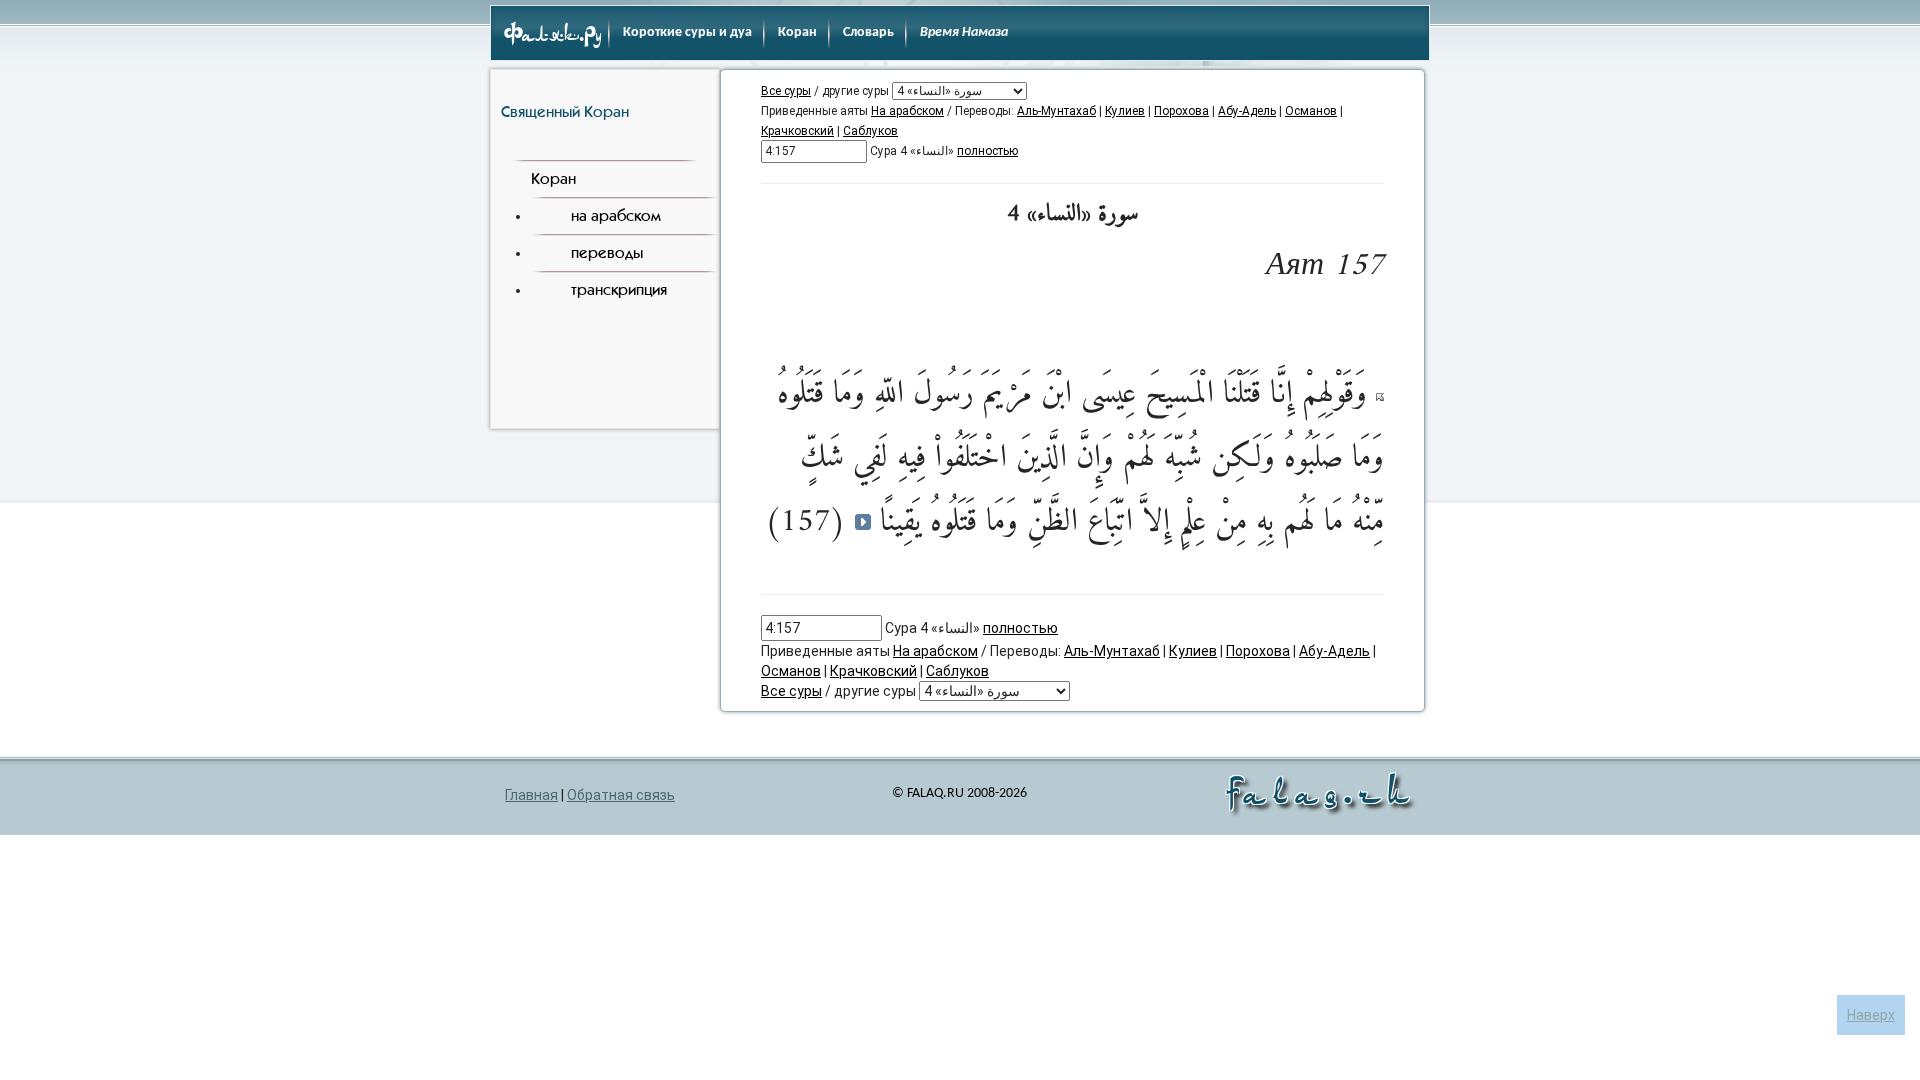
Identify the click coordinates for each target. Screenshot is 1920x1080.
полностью (987, 151)
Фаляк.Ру (553, 36)
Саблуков (870, 131)
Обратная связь (621, 795)
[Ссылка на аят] (1380, 396)
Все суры (786, 91)
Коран (797, 32)
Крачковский (797, 131)
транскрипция (619, 289)
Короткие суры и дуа (687, 32)
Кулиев (1125, 111)
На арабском (907, 111)
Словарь (868, 32)
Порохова (1181, 111)
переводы (607, 252)
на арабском (616, 215)
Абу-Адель (1247, 111)
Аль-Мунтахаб (1056, 111)
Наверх (1871, 1015)
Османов (1311, 111)
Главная (531, 795)
